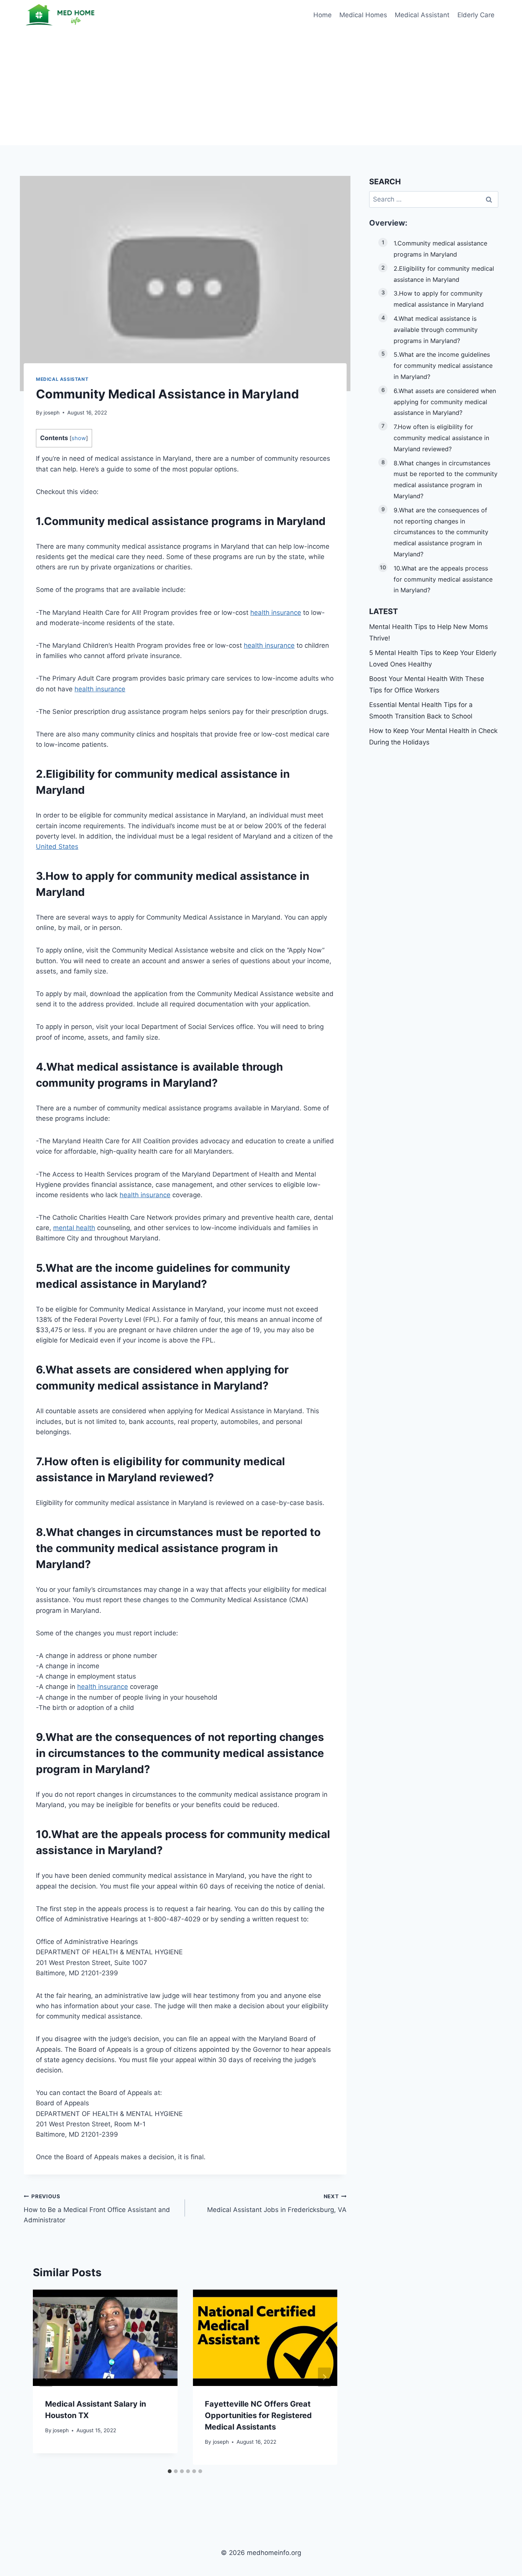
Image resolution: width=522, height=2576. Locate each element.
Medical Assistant (422, 15)
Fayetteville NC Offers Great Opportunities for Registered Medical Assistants (258, 2415)
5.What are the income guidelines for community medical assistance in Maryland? (443, 366)
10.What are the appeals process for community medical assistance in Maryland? (443, 579)
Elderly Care (476, 15)
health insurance (276, 613)
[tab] (170, 2471)
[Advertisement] (261, 88)
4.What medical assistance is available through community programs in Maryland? (436, 330)
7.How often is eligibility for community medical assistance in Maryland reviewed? (441, 438)
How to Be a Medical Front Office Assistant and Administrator (97, 2209)
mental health (74, 1228)
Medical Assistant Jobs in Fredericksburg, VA (277, 2203)
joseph (52, 413)
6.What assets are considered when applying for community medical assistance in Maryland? (445, 402)
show (79, 438)
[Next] (324, 2377)
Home (323, 15)
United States (57, 847)
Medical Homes (363, 15)
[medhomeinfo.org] (62, 15)
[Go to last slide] (46, 2377)
